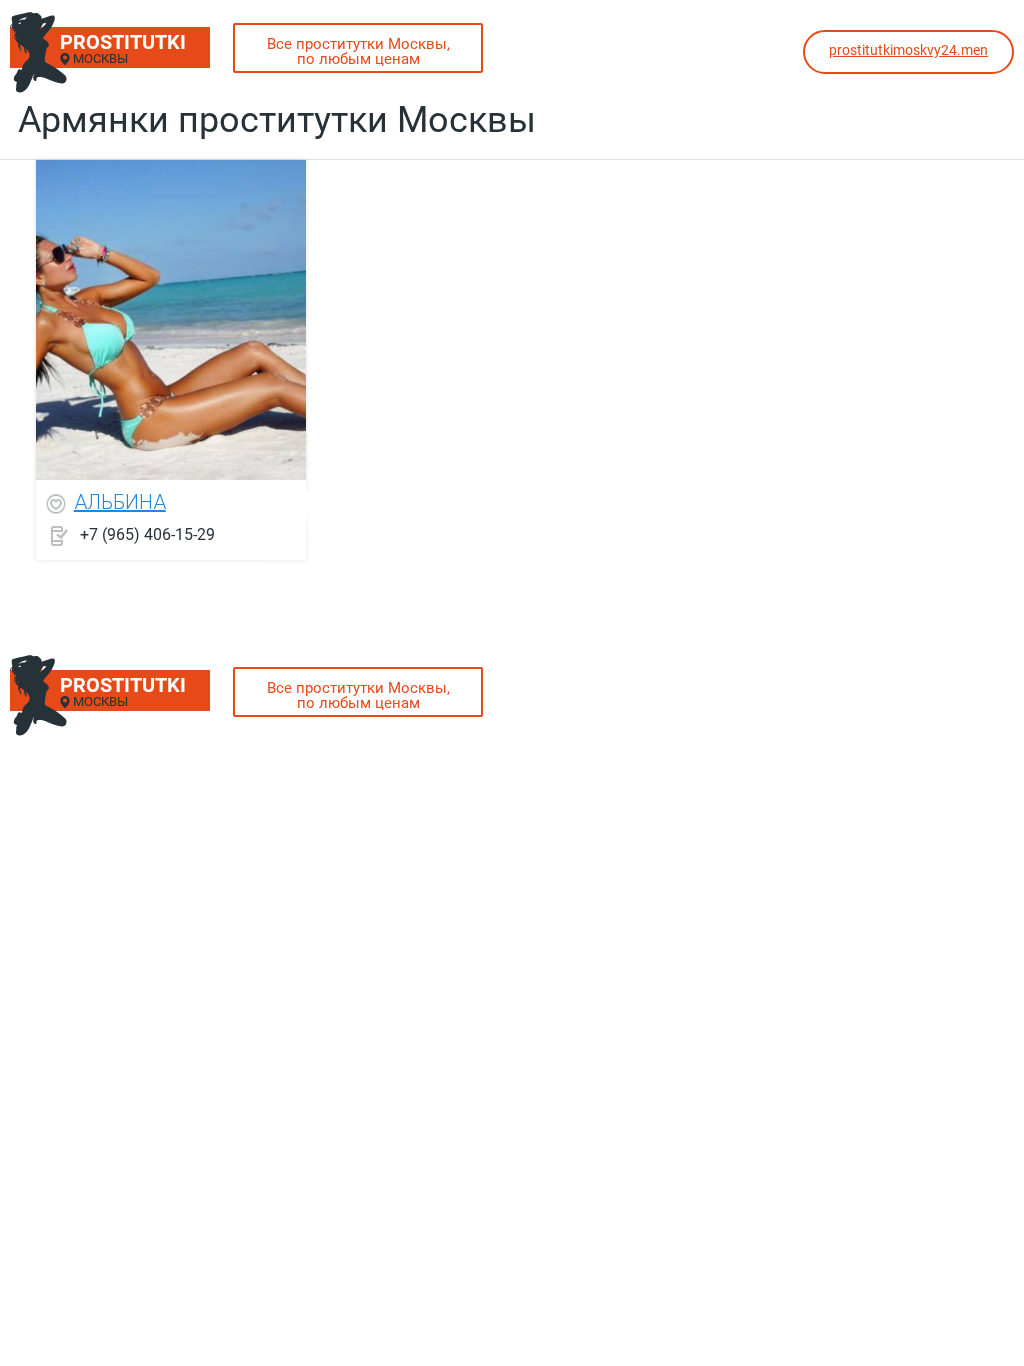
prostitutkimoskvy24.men (908, 50)
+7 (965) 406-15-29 (147, 534)
